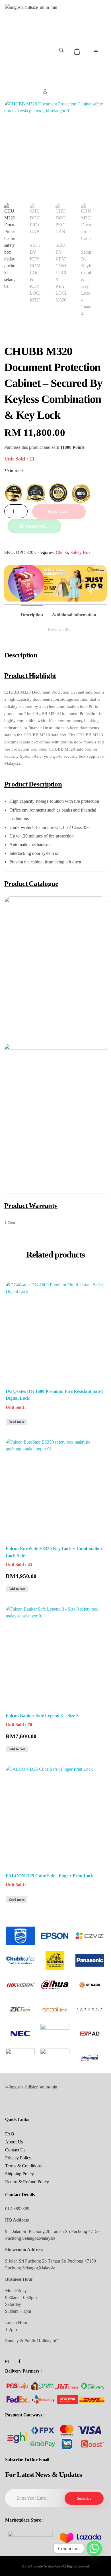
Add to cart (17, 1589)
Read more (17, 1422)
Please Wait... (59, 512)
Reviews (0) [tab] (59, 630)
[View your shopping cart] (78, 51)
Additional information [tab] (74, 615)
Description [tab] (32, 615)
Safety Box (80, 552)
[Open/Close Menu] (95, 51)
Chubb (62, 552)
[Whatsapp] (94, 2548)
